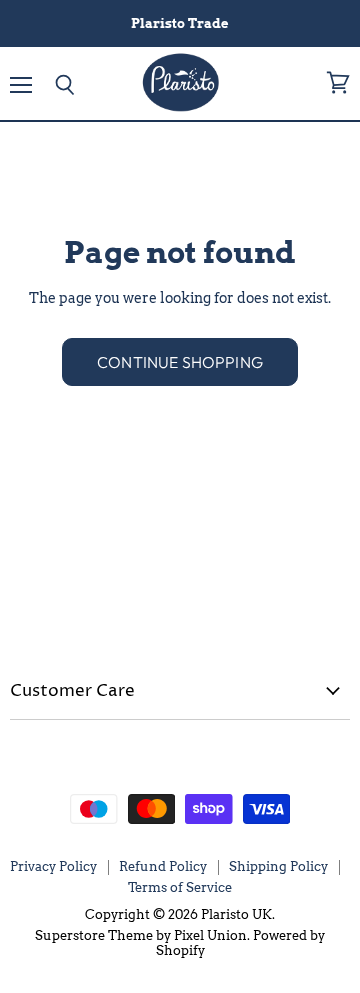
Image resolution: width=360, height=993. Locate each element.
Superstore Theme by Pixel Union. (142, 935)
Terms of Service (180, 887)
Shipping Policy (278, 866)
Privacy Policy (53, 866)
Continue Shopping (180, 362)
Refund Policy (163, 866)
